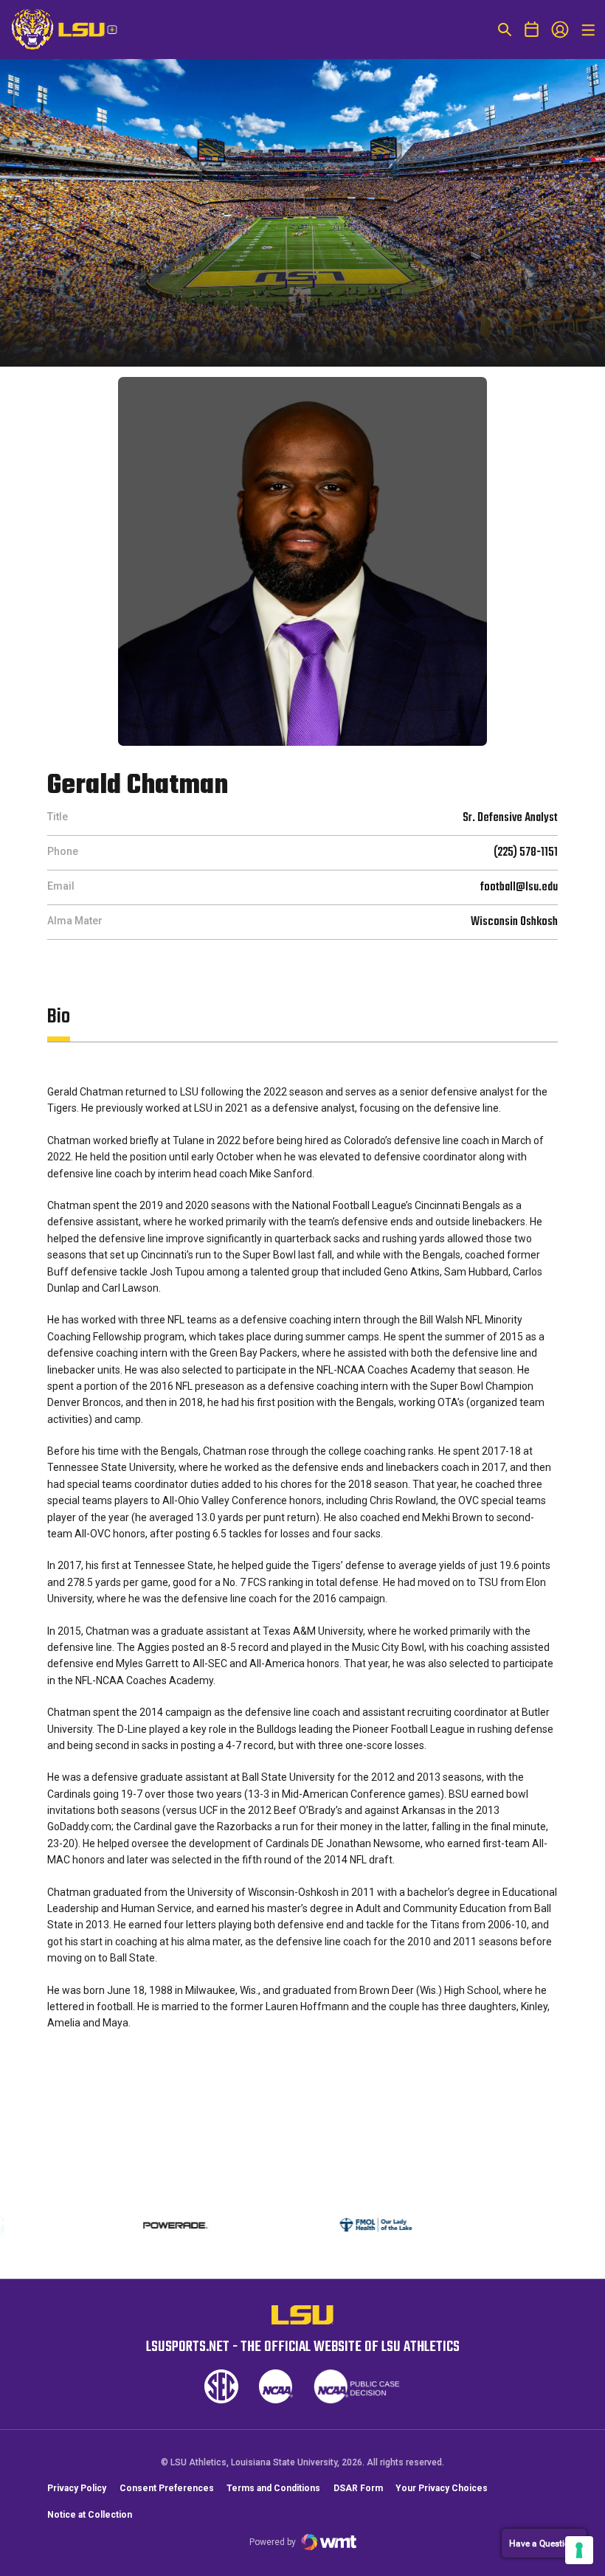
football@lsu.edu (519, 887)
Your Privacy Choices (442, 2488)
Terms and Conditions (273, 2488)
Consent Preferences (167, 2488)
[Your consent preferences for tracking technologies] (579, 2550)
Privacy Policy (77, 2488)
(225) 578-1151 (526, 853)
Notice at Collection (90, 2515)
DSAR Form (358, 2488)
